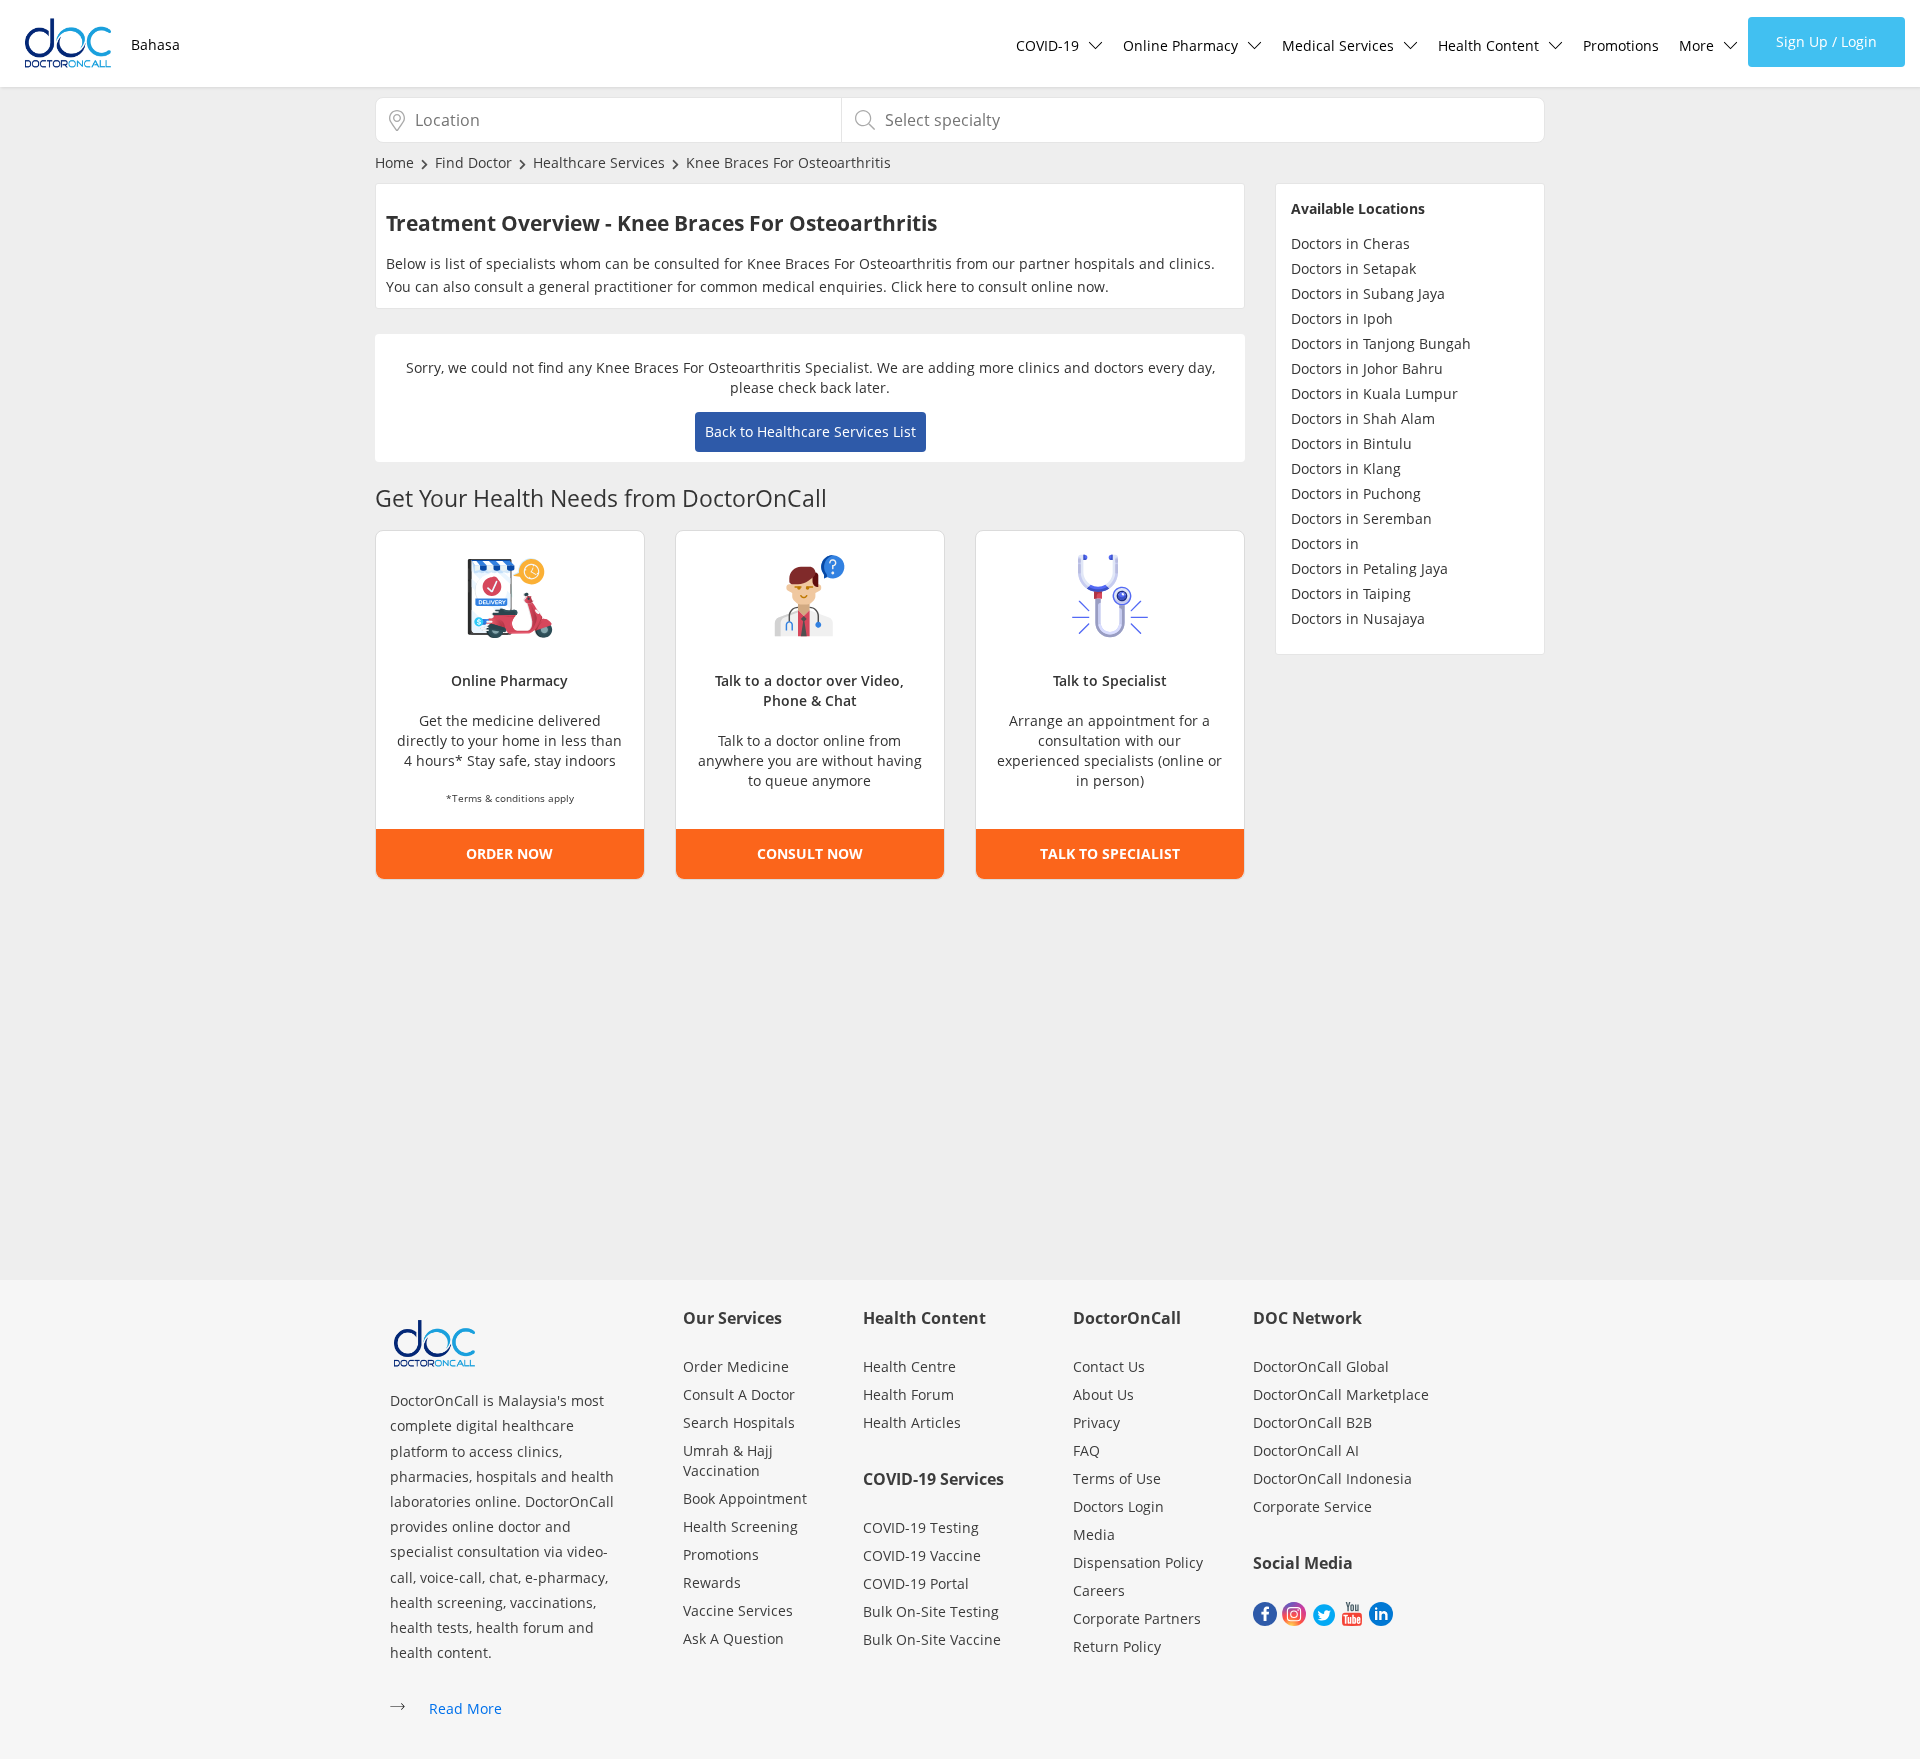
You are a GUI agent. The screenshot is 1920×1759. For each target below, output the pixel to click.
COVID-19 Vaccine (922, 1555)
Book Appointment (745, 1498)
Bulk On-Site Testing (931, 1611)
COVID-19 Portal (916, 1583)
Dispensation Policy (1138, 1562)
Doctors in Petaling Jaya (1369, 568)
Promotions (1621, 45)
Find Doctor (473, 162)
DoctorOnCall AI (1306, 1450)
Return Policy (1117, 1646)
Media (1094, 1534)
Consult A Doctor (739, 1394)
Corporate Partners (1137, 1618)
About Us (1103, 1394)
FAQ (1086, 1450)
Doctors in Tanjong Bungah (1381, 343)
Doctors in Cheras (1350, 243)
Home (394, 162)
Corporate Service (1312, 1506)
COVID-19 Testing (921, 1527)
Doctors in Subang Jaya (1368, 293)
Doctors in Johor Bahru (1367, 368)
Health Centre (909, 1366)
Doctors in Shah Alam (1363, 418)
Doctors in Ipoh (1342, 318)
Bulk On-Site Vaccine (932, 1639)
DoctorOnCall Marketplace (1341, 1394)
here (941, 286)
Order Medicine (736, 1366)
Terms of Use (1117, 1478)
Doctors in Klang (1346, 468)
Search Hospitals (739, 1422)
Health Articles (912, 1422)
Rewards (712, 1582)
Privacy (1096, 1422)
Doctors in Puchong (1356, 493)
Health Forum (908, 1394)
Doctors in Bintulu (1351, 443)
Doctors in (1325, 543)
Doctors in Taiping (1351, 593)
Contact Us (1109, 1366)
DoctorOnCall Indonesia (1332, 1478)
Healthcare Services (599, 162)
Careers (1099, 1590)
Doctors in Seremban (1361, 518)
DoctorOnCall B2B (1312, 1422)
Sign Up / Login (1826, 41)
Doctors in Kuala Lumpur (1374, 393)
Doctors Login (1118, 1506)
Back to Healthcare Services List (810, 431)
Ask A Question (733, 1638)
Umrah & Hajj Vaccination (728, 1460)
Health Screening (740, 1526)
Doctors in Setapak (1353, 268)
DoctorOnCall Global (1321, 1366)
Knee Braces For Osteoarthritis (788, 162)
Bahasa (155, 44)
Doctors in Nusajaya (1358, 618)
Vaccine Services (738, 1610)
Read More (465, 1708)
